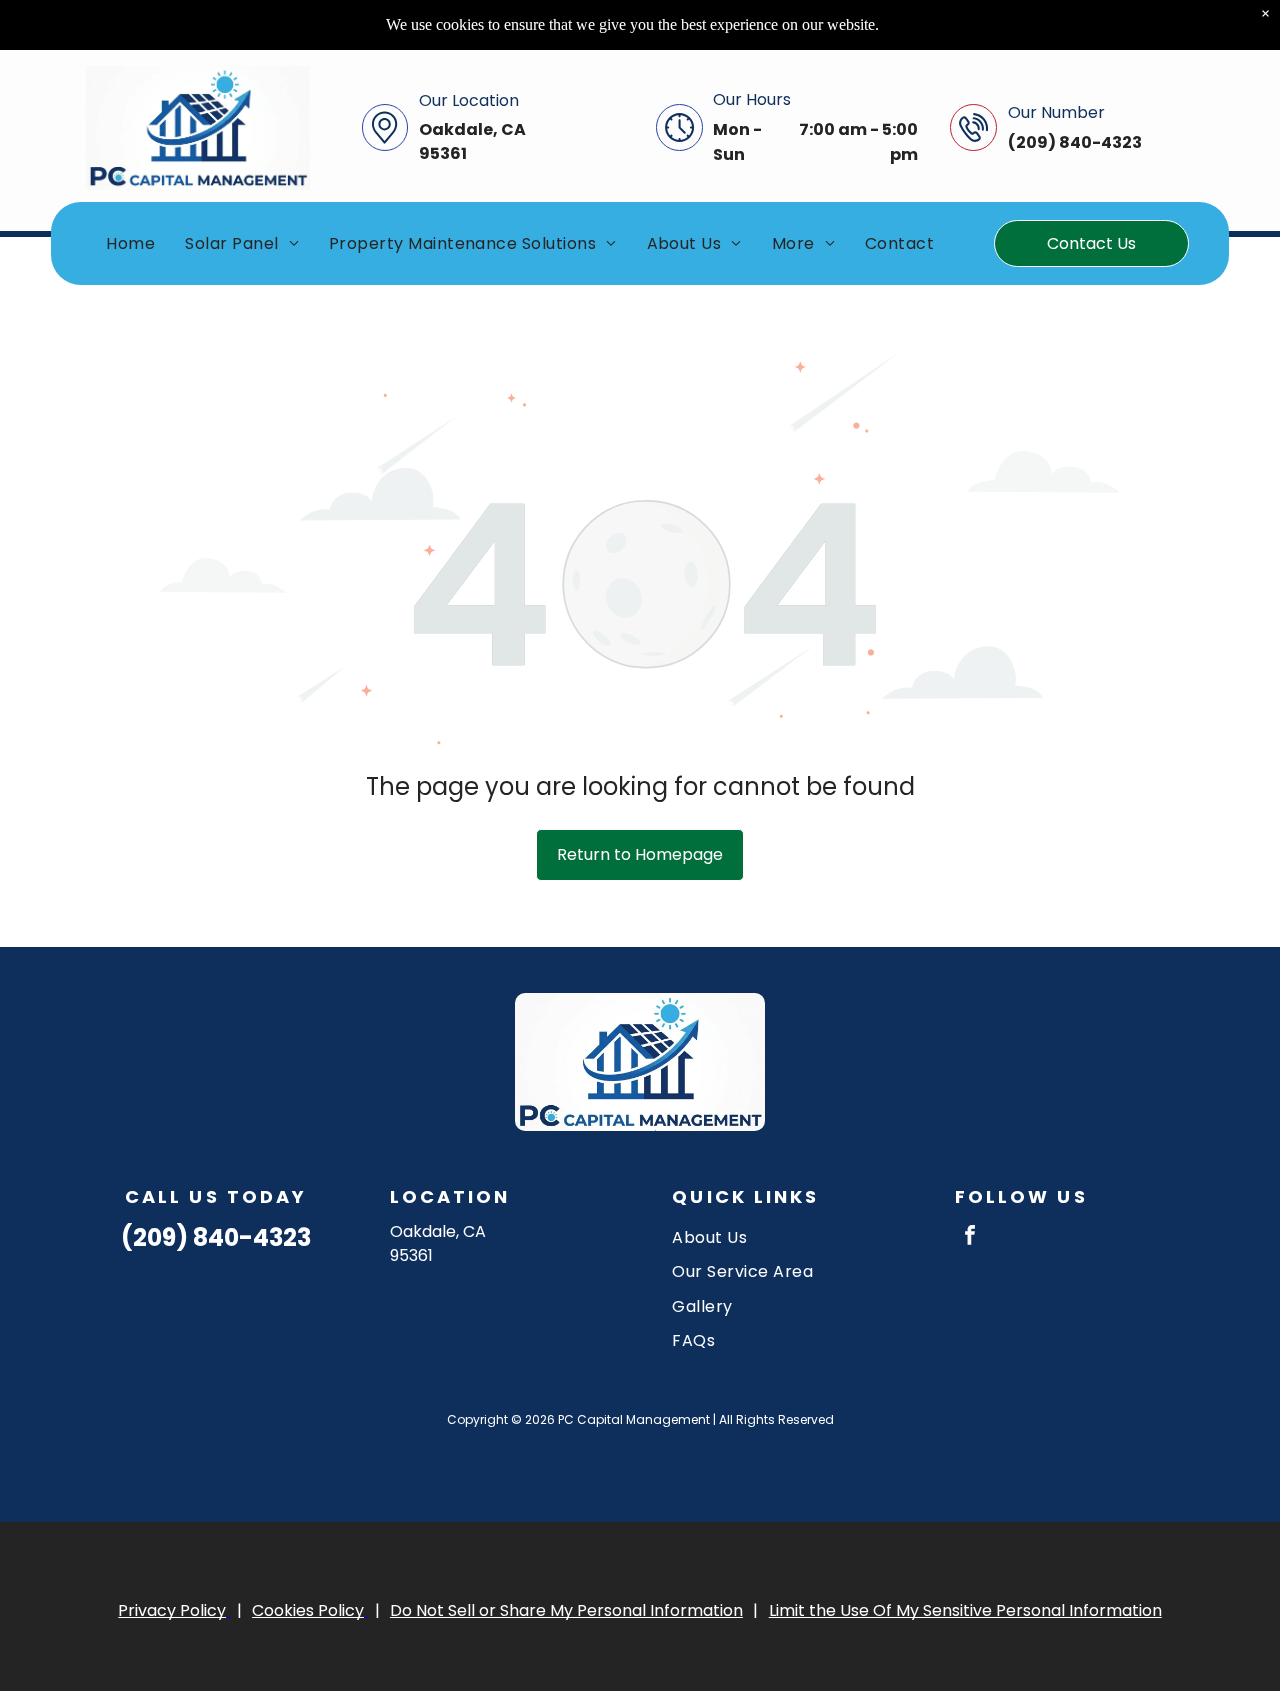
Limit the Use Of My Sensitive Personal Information (965, 1610)
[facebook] (970, 1237)
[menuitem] (130, 243)
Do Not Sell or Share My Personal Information (566, 1610)
